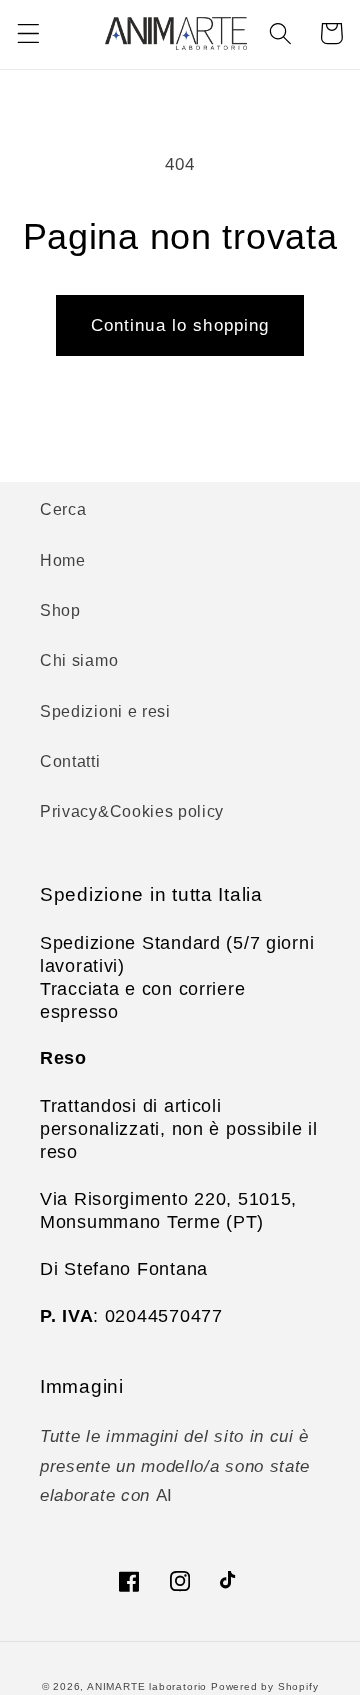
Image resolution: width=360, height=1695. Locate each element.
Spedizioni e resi (105, 711)
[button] (28, 33)
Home (63, 560)
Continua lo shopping (180, 325)
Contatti (70, 761)
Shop (60, 610)
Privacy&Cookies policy (132, 811)
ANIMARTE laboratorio (147, 1686)
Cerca (63, 509)
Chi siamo (79, 660)
